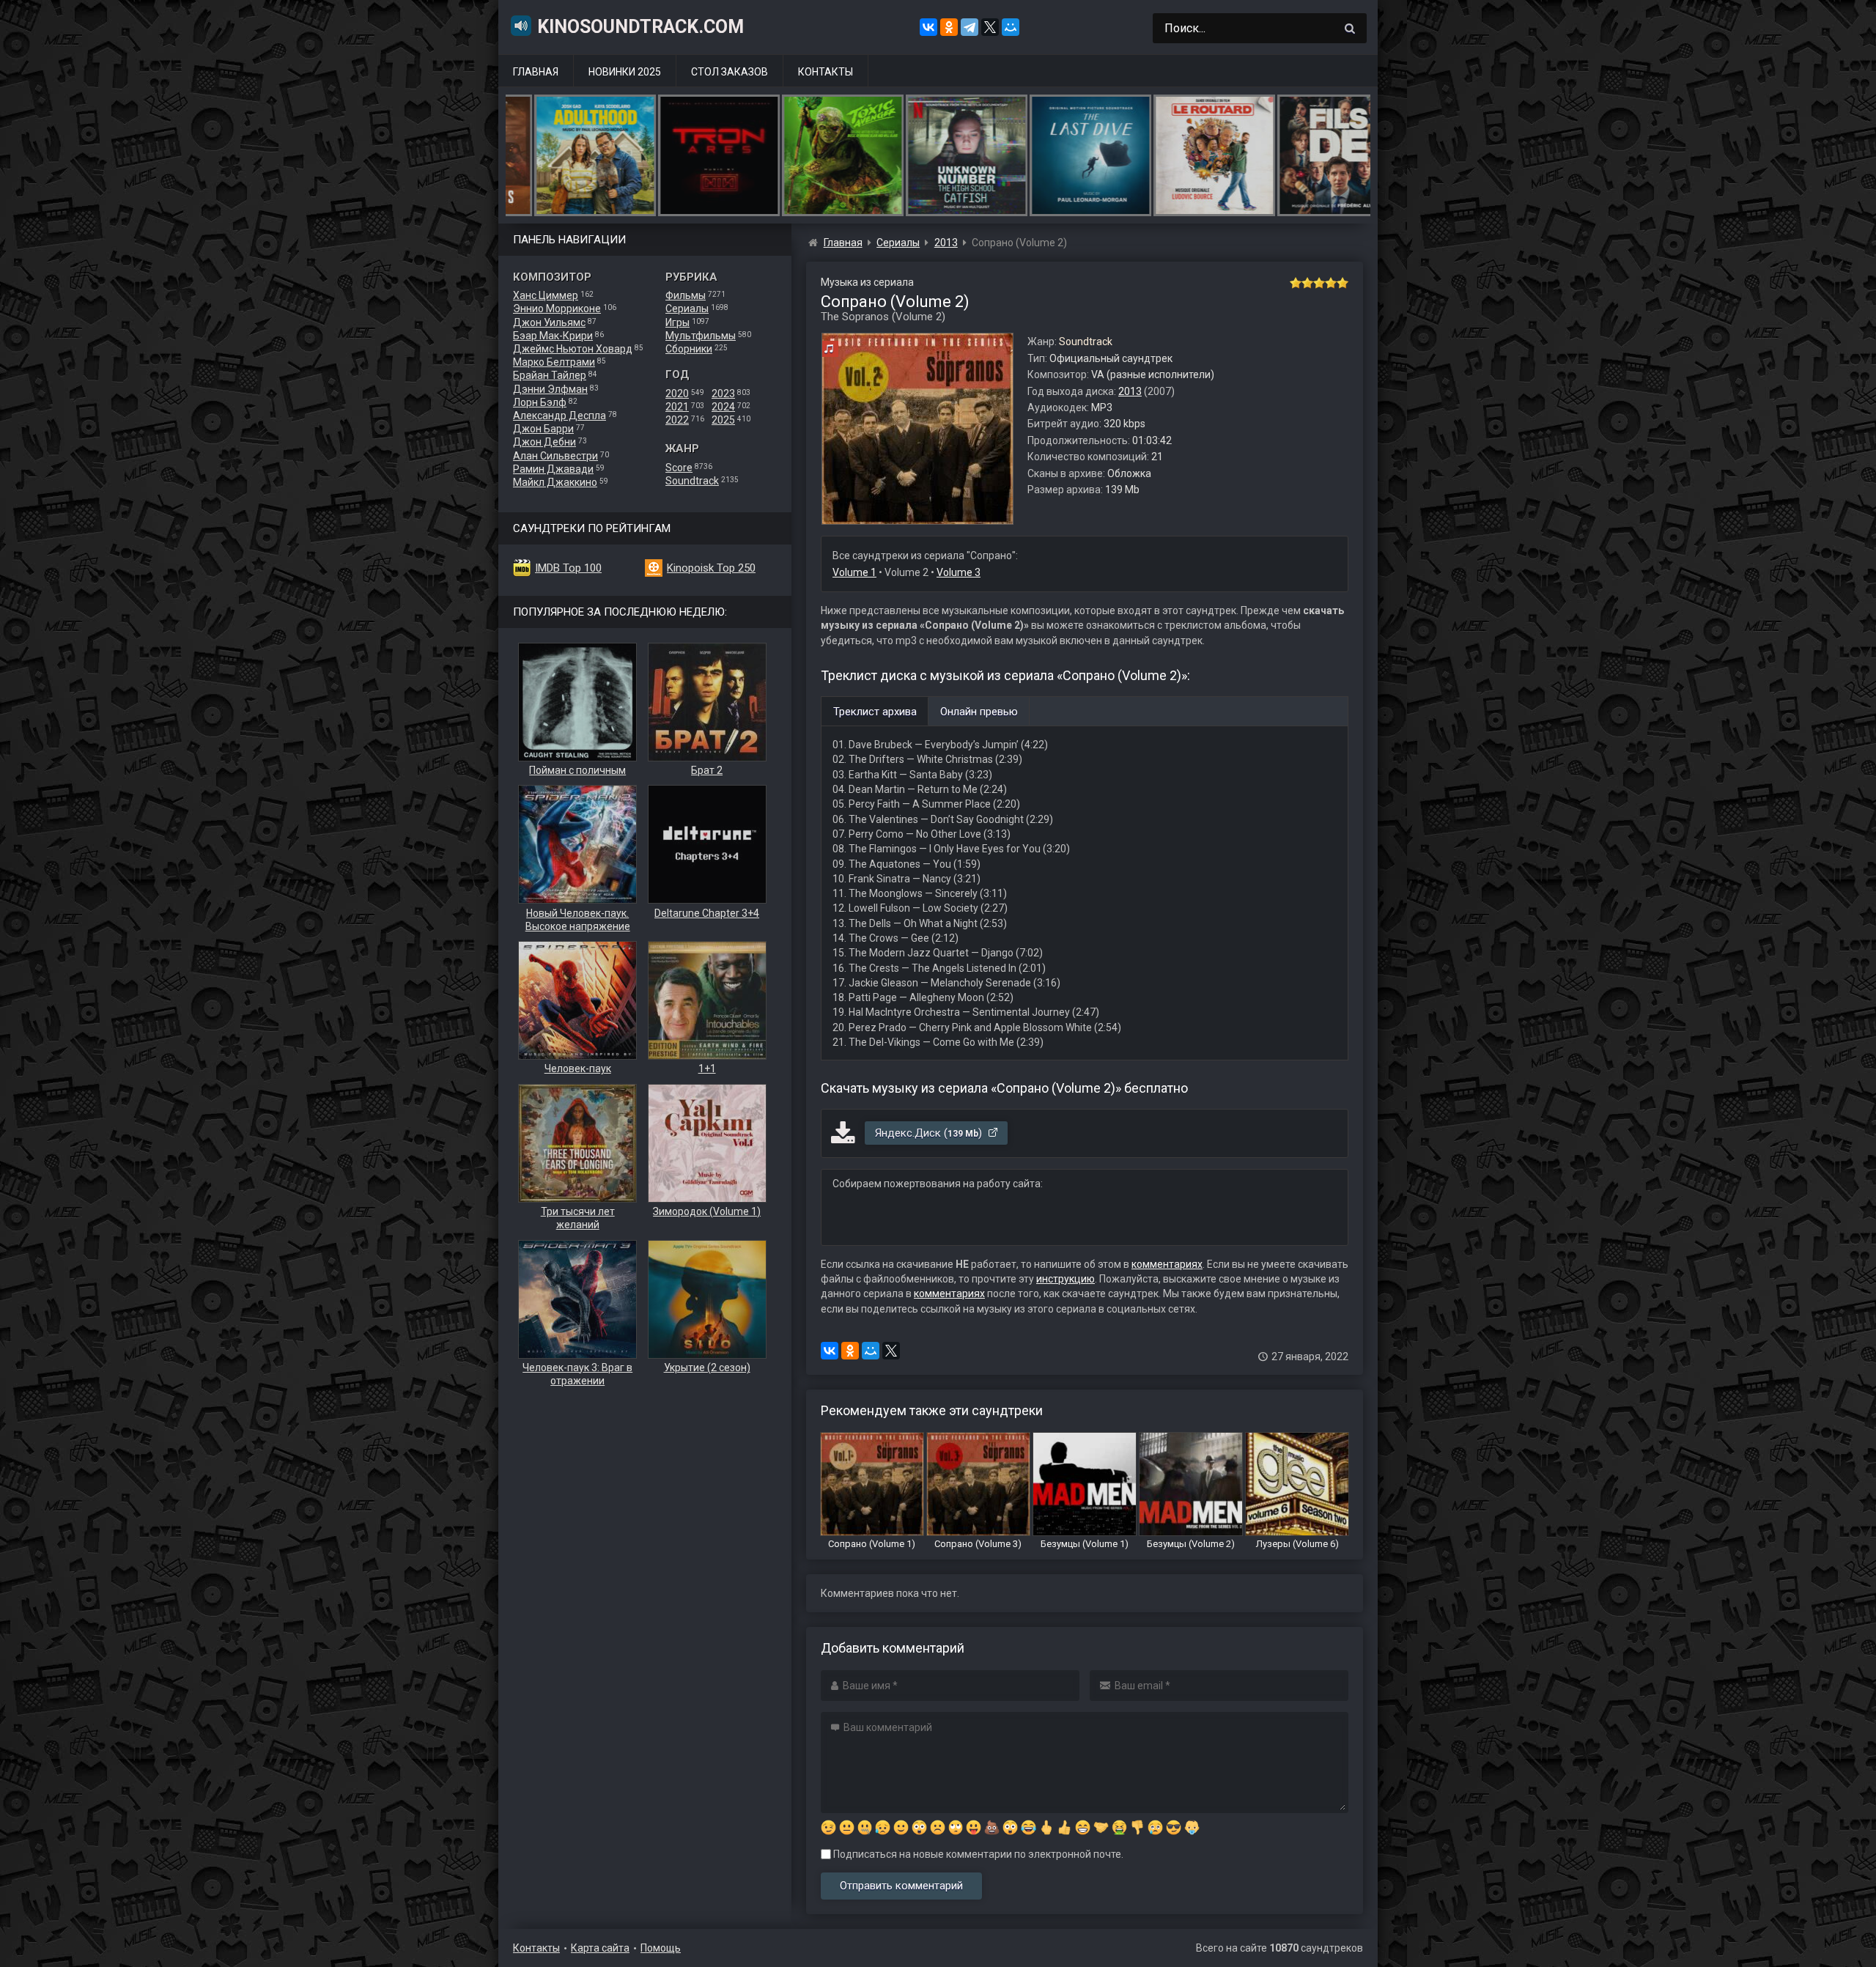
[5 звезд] (1343, 283)
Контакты (826, 72)
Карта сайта (600, 1948)
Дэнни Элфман (550, 389)
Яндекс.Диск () (930, 1133)
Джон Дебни (544, 442)
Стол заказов (730, 72)
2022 (677, 420)
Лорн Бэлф (540, 402)
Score (679, 468)
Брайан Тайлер (550, 375)
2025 (723, 420)
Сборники (689, 349)
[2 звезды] (1307, 283)
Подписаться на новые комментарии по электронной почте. (977, 1854)
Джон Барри (543, 429)
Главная (536, 72)
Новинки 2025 (625, 72)
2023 (723, 394)
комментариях (1167, 1264)
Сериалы (687, 309)
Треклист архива (875, 712)
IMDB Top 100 (568, 568)
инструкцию (1066, 1279)
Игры (677, 322)
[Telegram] (970, 27)
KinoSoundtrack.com (640, 27)
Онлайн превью (979, 712)
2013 (1130, 391)
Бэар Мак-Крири (553, 336)
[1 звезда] (1296, 283)
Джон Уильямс (549, 322)
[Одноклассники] (949, 27)
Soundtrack (692, 481)
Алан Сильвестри (555, 456)
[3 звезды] (1319, 283)
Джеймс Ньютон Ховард (573, 349)
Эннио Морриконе (557, 309)
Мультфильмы (701, 336)
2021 (677, 407)
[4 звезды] (1331, 283)
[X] (990, 27)
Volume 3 (959, 572)
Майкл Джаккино (555, 482)
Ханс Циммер (546, 295)
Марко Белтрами (554, 362)
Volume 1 (854, 572)
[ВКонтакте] (928, 27)
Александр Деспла (560, 416)
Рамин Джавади (553, 469)
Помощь (661, 1948)
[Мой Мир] (1011, 27)
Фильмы (686, 295)
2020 (677, 394)
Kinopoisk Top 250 (711, 568)
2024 (723, 407)
